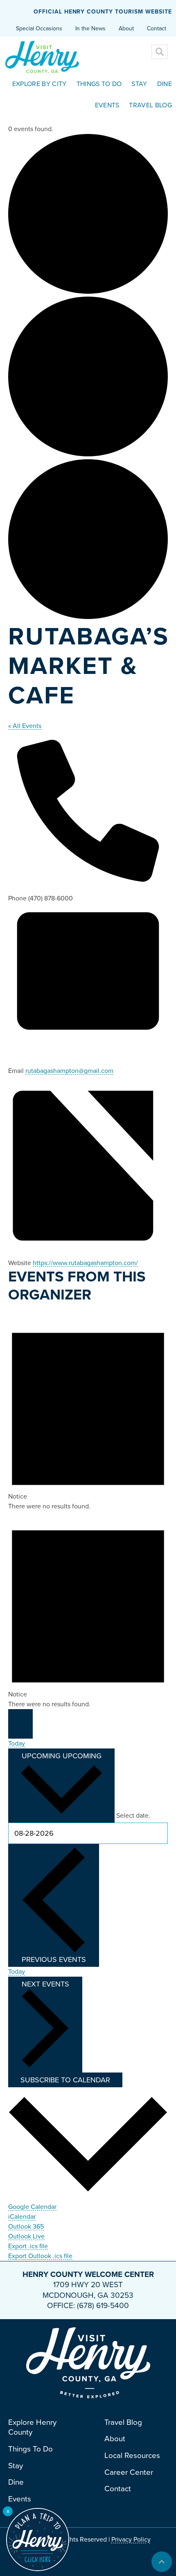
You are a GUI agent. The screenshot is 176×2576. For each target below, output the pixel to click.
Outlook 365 (26, 2227)
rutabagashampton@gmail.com (69, 1071)
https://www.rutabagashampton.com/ (85, 1263)
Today (17, 1744)
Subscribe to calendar (65, 2080)
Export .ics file (28, 2246)
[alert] (88, 1413)
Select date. (133, 1816)
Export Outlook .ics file (40, 2256)
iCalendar (22, 2217)
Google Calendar (32, 2207)
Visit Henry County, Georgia (54, 57)
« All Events (25, 726)
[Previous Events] (20, 1717)
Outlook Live (26, 2236)
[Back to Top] (162, 2562)
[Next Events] (20, 1731)
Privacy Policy (131, 2540)
